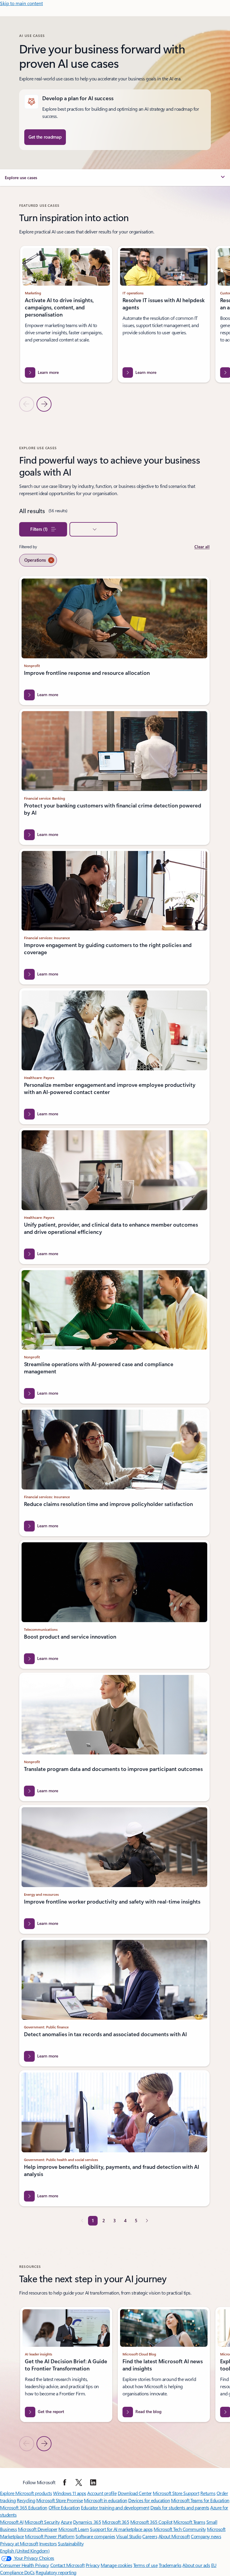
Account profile (102, 2493)
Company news (206, 2536)
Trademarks (170, 2565)
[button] (115, 178)
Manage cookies (116, 2565)
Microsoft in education (105, 2500)
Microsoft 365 (116, 2522)
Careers (150, 2536)
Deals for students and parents (180, 2507)
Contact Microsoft (68, 2565)
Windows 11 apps (70, 2493)
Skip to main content (21, 3)
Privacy (93, 2565)
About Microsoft (174, 2536)
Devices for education (149, 2500)
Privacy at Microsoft (19, 2543)
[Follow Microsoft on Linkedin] (93, 2482)
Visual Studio (129, 2536)
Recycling (26, 2500)
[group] (66, 314)
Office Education (64, 2507)
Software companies (95, 2536)
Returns (208, 2493)
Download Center (135, 2493)
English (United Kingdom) (25, 2551)
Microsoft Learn (74, 2529)
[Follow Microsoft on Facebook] (65, 2482)
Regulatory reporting (56, 2572)
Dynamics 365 (87, 2522)
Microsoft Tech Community (180, 2529)
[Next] (147, 2221)
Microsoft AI (12, 2522)
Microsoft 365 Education (24, 2507)
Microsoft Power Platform (50, 2536)
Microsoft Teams (189, 2522)
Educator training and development (115, 2507)
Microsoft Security (42, 2522)
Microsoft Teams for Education (200, 2500)
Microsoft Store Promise (60, 2500)
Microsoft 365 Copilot (151, 2522)
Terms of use (145, 2565)
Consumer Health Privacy (25, 2565)
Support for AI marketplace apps (121, 2529)
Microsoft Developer (38, 2529)
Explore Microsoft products (26, 2493)
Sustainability (71, 2543)
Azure (66, 2522)
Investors (48, 2543)
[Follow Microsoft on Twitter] (79, 2482)
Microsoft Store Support (176, 2493)
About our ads (196, 2565)
